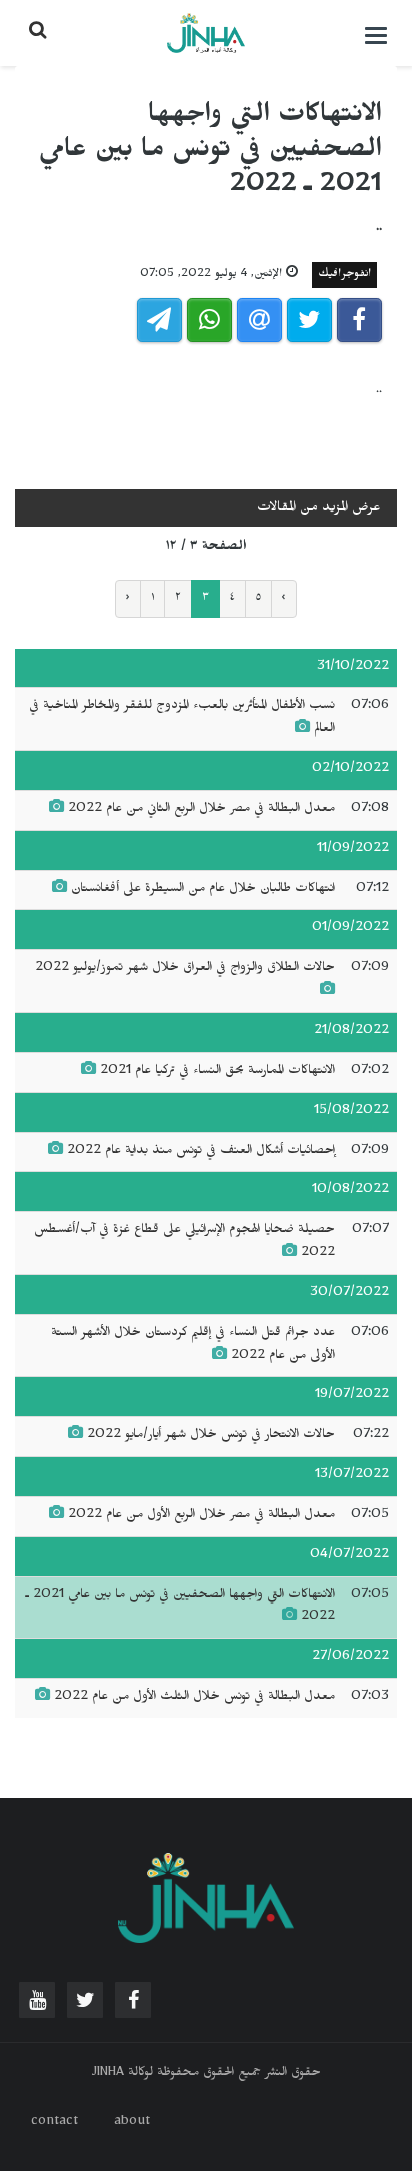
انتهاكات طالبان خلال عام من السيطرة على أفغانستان (203, 890)
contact (54, 2123)
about (132, 2123)
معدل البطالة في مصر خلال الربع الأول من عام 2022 (201, 1516)
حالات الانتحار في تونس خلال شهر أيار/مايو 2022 (211, 1436)
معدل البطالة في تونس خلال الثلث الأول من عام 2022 (194, 1698)
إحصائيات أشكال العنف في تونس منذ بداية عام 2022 (201, 1152)
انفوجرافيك (344, 275)
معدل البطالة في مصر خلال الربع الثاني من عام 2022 (201, 810)
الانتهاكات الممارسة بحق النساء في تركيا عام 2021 (217, 1072)
